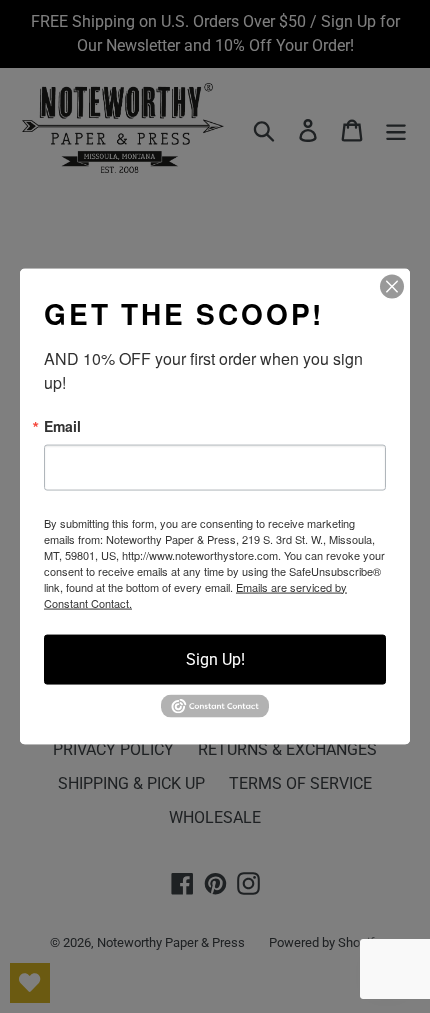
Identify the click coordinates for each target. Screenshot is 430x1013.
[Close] (392, 286)
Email (62, 425)
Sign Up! (215, 658)
